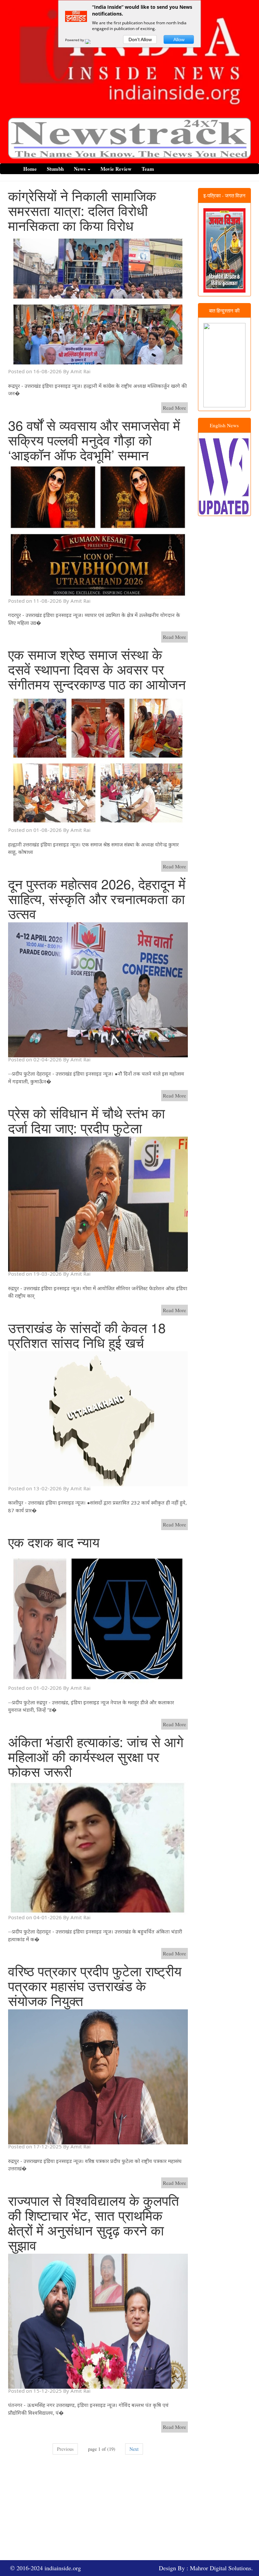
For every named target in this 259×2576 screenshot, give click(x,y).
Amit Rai (80, 371)
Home (30, 169)
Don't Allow (140, 39)
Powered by (75, 40)
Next (134, 2449)
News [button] (80, 169)
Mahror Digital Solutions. (221, 2568)
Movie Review (116, 169)
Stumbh (55, 169)
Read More (175, 408)
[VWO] (92, 40)
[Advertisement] (134, 2511)
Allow (179, 39)
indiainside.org (63, 2568)
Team (148, 169)
